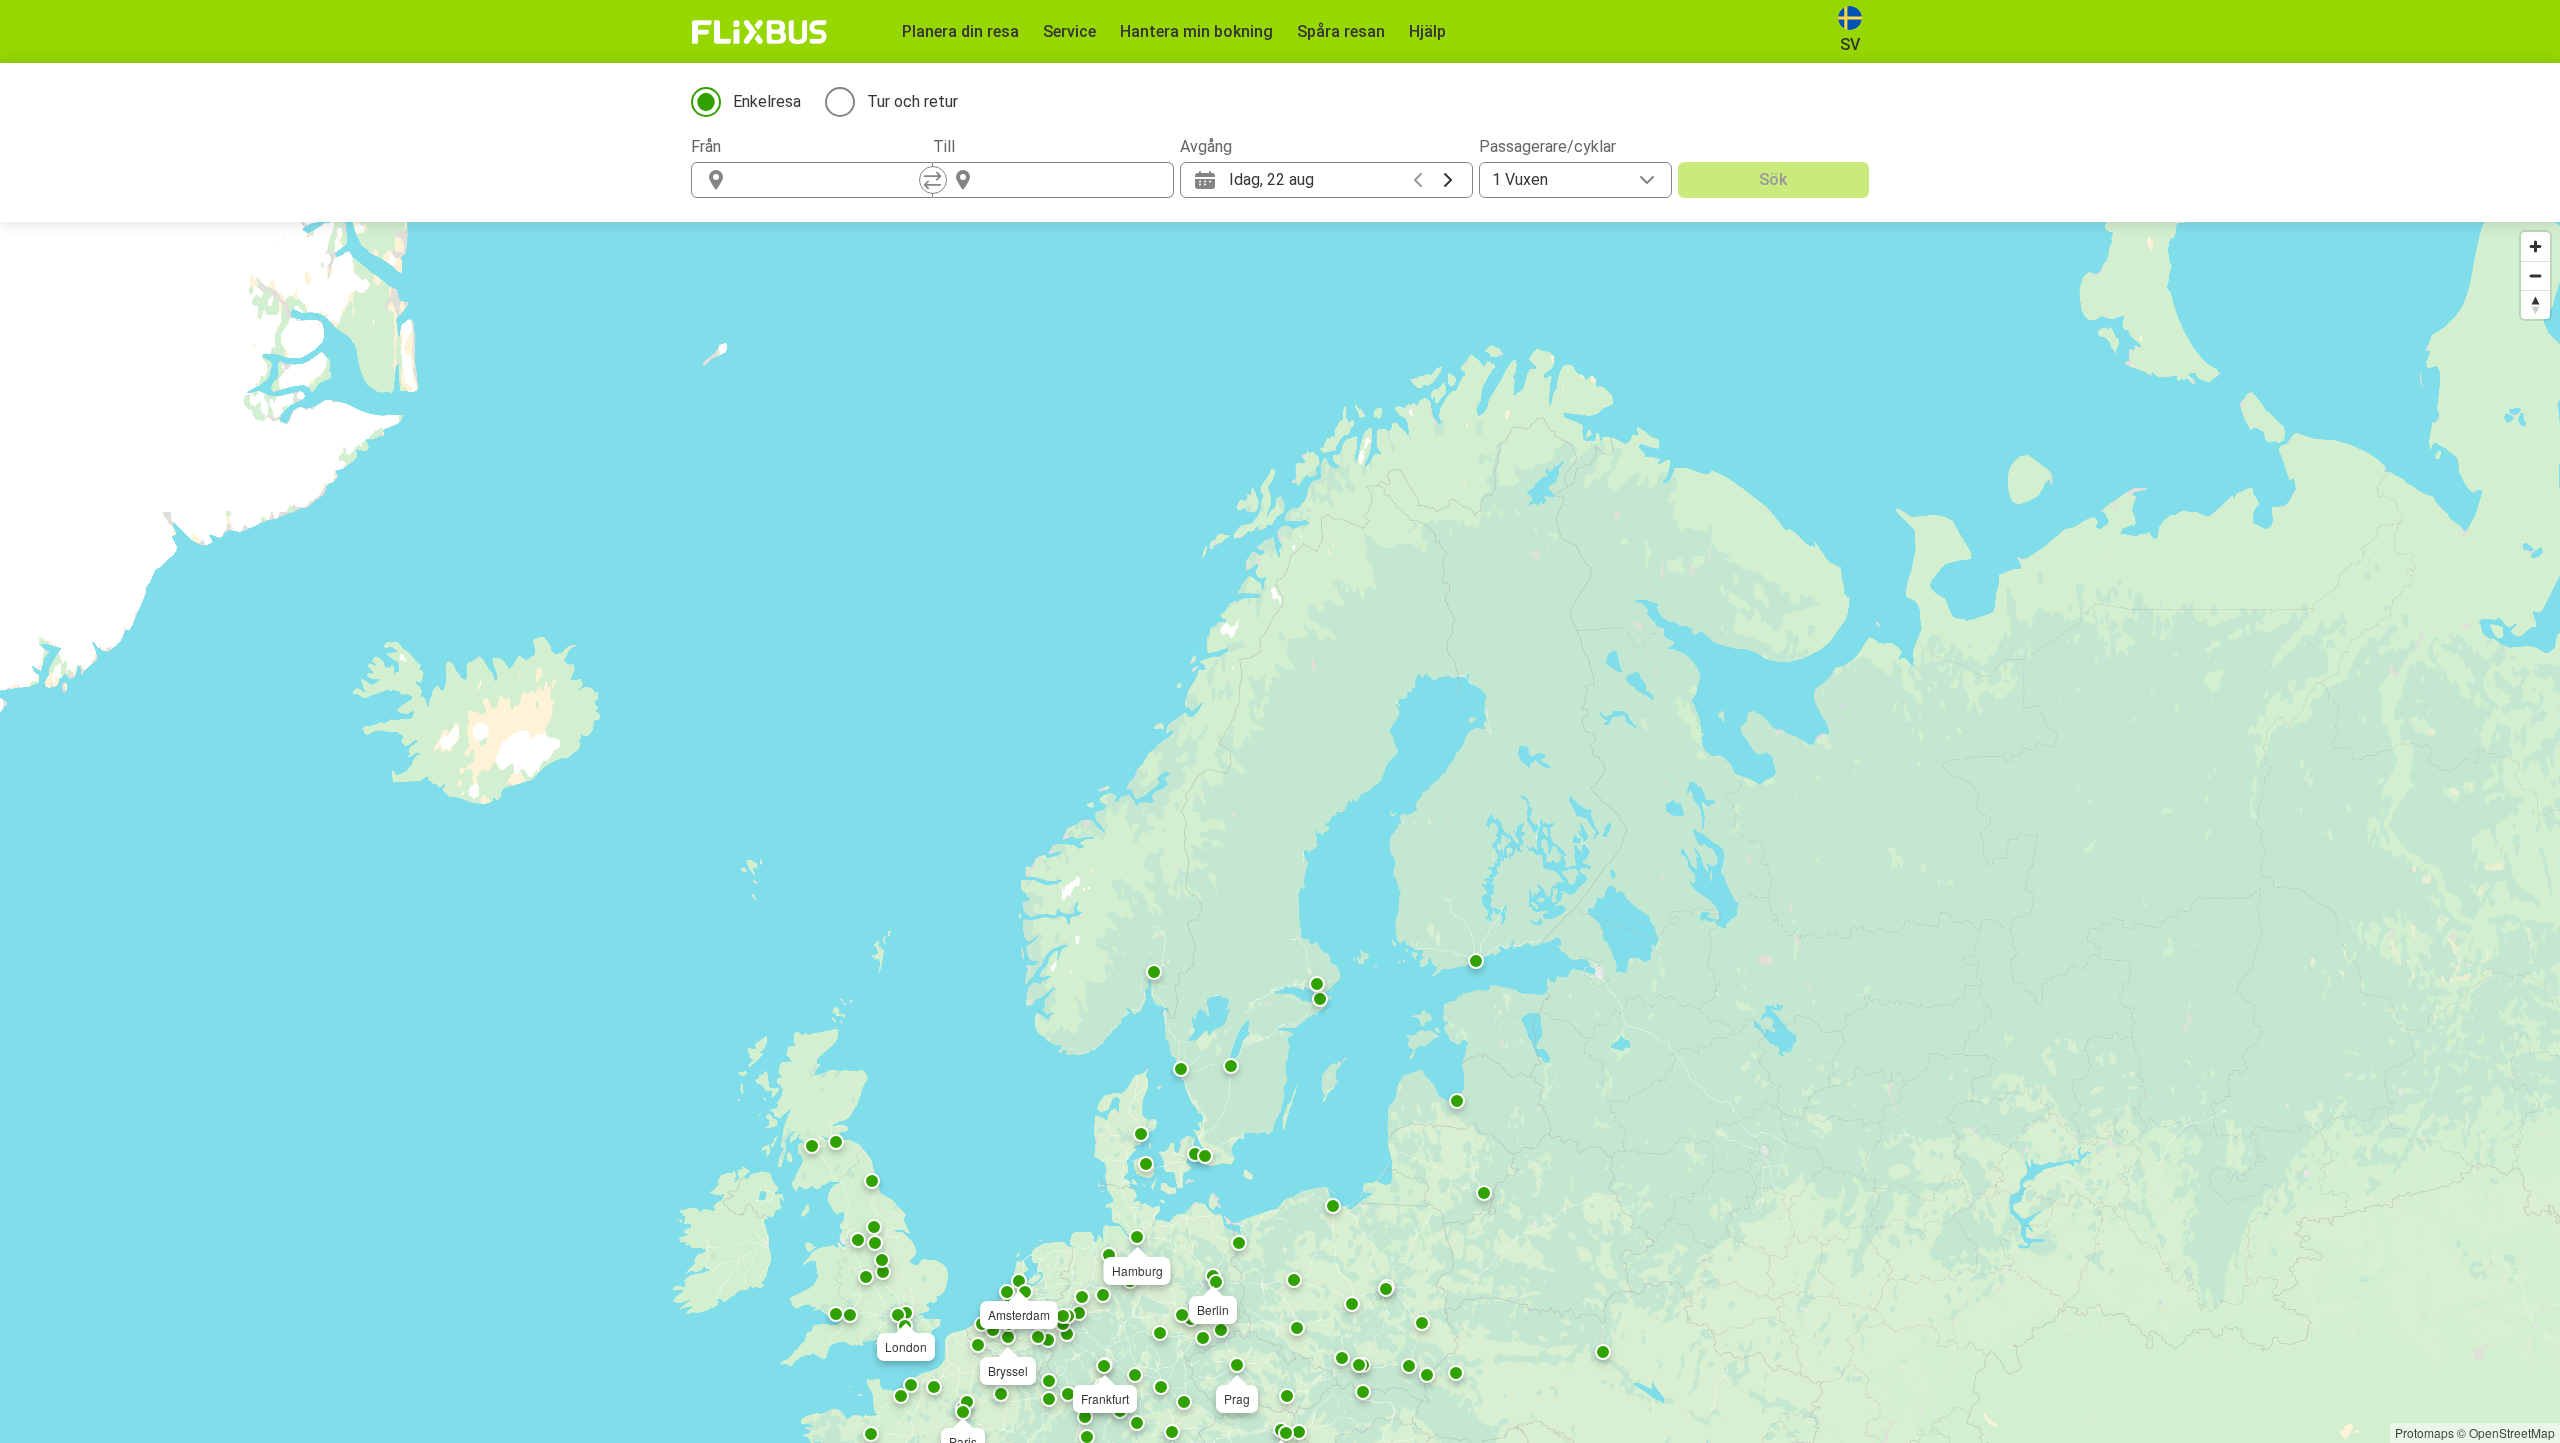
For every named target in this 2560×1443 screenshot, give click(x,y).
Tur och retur (912, 101)
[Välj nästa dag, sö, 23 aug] (1448, 180)
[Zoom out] (2535, 275)
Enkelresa (767, 101)
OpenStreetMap (2512, 1432)
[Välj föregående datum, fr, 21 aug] (1418, 180)
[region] (1280, 832)
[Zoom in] (2535, 246)
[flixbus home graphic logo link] (759, 32)
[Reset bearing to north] (2535, 304)
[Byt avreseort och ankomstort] (933, 180)
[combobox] (830, 180)
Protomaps (2424, 1432)
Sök (1773, 179)
